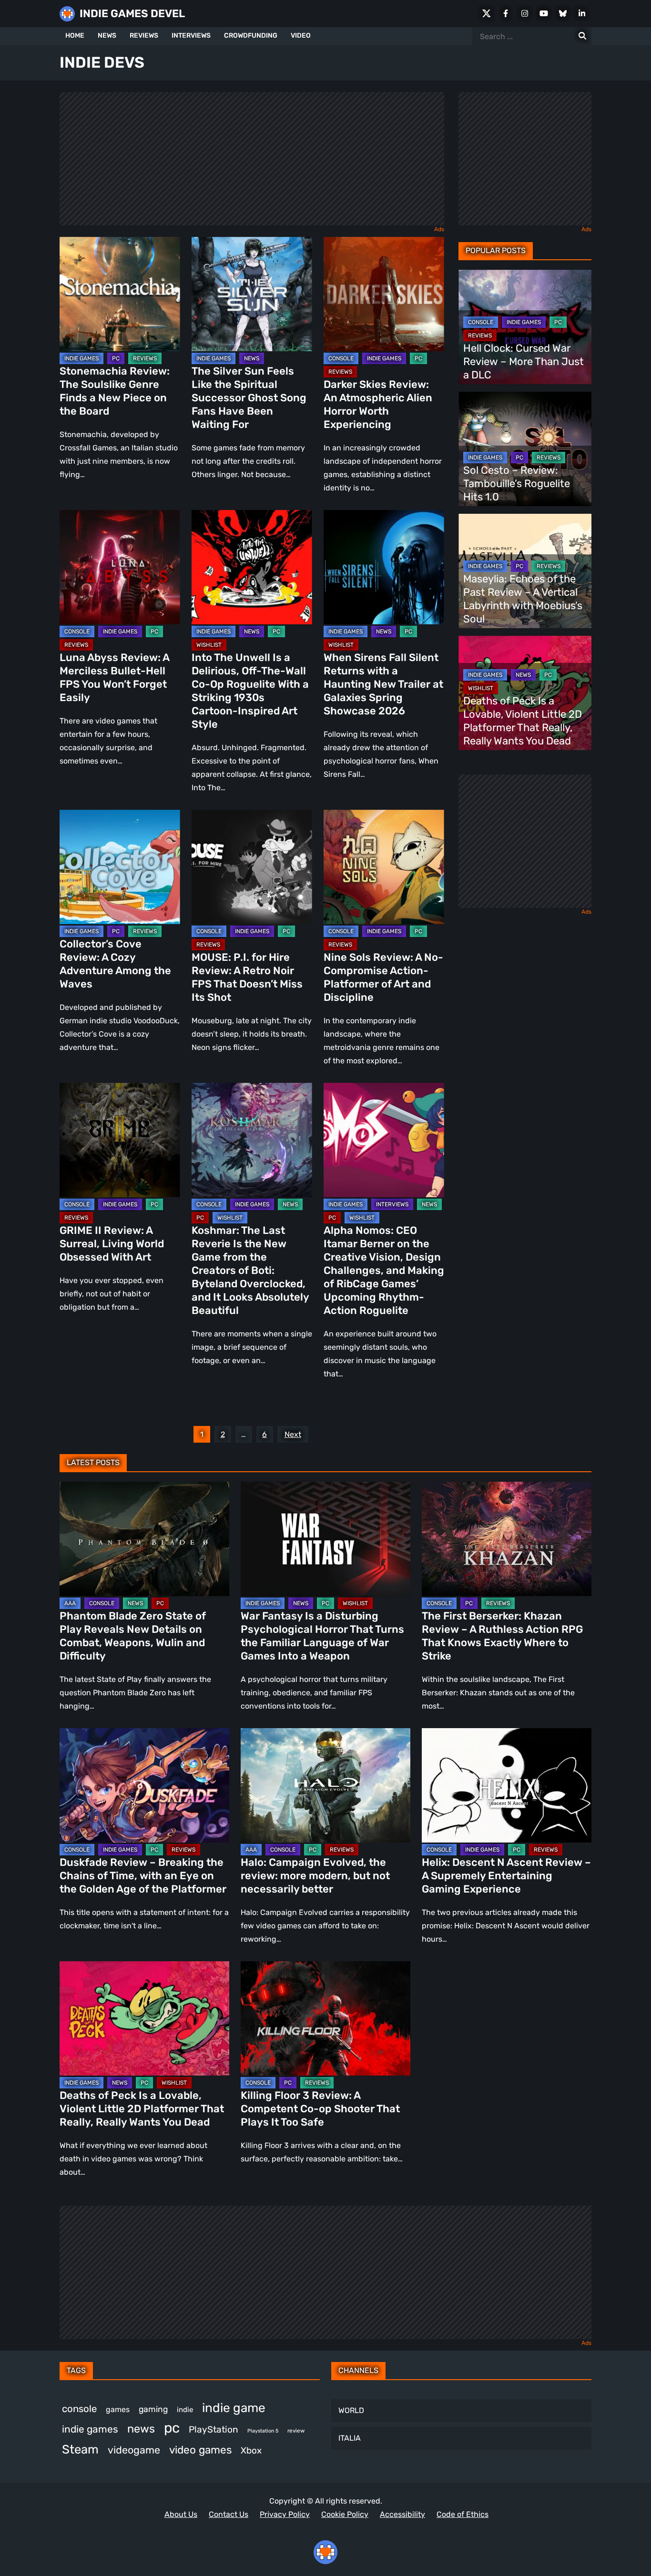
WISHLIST (209, 645)
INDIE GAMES (81, 358)
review (296, 2431)
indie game (234, 2408)
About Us (181, 2514)
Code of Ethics (463, 2514)
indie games (90, 2429)
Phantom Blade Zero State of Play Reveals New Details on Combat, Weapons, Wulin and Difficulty (133, 1636)
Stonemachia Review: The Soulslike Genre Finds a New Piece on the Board (115, 391)
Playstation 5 (263, 2431)
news (141, 2429)
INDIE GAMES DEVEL (132, 14)
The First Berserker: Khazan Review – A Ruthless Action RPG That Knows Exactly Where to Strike (502, 1636)
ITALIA (350, 2438)
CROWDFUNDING (251, 36)
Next (293, 1434)
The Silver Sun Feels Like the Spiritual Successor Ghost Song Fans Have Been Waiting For (249, 398)
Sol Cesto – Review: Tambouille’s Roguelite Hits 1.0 (517, 484)
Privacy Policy (285, 2514)
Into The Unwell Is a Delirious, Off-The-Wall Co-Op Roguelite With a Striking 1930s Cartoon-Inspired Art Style (250, 691)
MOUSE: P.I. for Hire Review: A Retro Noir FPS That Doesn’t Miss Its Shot (247, 977)
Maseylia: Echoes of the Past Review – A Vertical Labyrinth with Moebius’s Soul (523, 599)
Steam (80, 2449)
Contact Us (229, 2514)
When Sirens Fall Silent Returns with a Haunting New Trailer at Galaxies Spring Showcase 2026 (383, 684)
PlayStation (214, 2429)
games (118, 2409)
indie (185, 2410)
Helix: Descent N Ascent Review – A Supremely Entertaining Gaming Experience (506, 1876)
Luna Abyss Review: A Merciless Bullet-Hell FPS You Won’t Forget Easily (114, 677)
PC (116, 358)
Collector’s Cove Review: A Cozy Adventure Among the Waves (115, 964)
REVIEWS (144, 36)
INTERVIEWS (191, 36)
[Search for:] (582, 36)
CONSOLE (341, 358)
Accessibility (402, 2514)
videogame (134, 2450)
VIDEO (301, 36)
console (79, 2409)
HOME (75, 36)
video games (200, 2450)
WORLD (351, 2410)
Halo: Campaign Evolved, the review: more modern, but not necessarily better (315, 1876)
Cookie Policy (345, 2514)
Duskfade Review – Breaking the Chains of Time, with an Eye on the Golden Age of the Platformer (143, 1876)
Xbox (251, 2450)
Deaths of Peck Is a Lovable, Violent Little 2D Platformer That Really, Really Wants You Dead (523, 721)
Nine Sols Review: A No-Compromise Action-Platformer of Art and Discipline (383, 977)
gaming (153, 2409)
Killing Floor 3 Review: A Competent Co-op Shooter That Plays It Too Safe (320, 2109)
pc (172, 2428)
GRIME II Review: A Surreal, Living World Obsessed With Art (112, 1244)
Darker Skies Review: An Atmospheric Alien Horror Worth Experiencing (378, 404)
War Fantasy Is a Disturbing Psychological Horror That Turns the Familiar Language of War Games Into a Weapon (322, 1636)
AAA (70, 1603)
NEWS (107, 36)
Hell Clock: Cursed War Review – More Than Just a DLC (524, 361)
